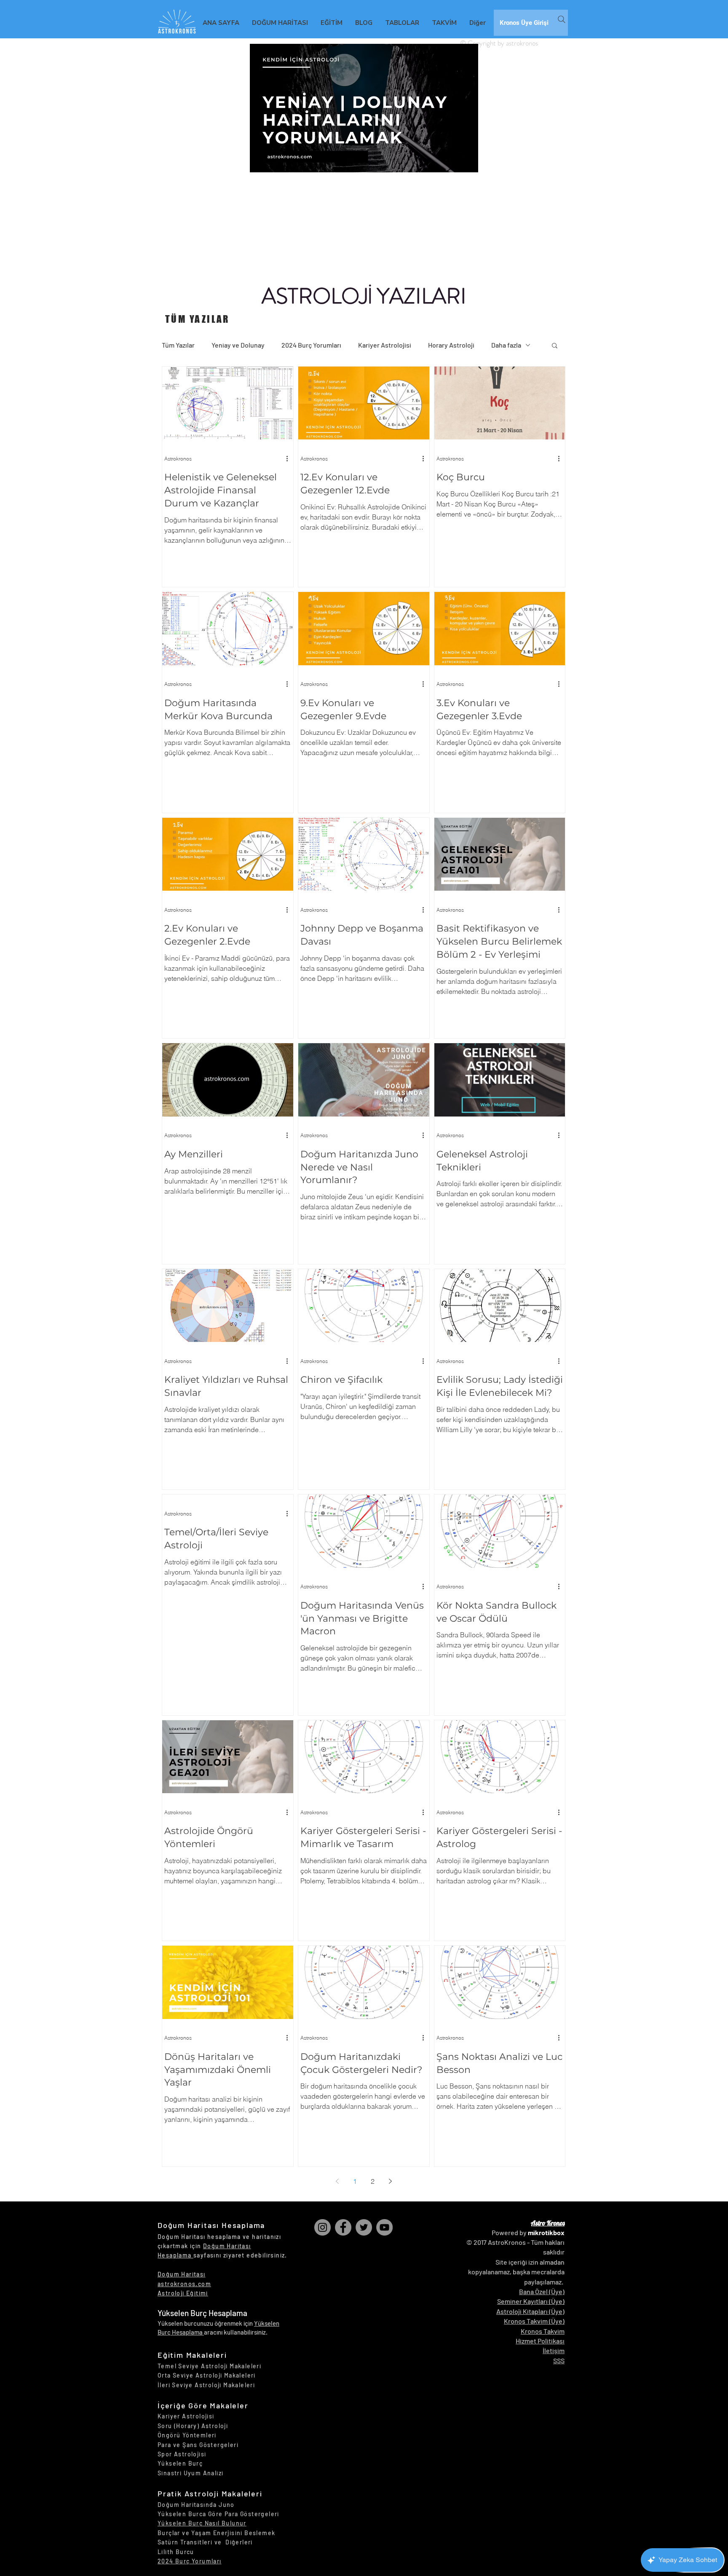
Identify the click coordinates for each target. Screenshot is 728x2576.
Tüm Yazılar (178, 345)
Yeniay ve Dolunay (238, 345)
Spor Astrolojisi (182, 2454)
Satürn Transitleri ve (191, 2542)
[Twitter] (364, 2227)
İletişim (554, 2350)
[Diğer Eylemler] (290, 458)
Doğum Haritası (182, 2274)
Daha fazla (506, 345)
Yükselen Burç (180, 2463)
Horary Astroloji (451, 345)
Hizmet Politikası (540, 2341)
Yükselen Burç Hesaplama (202, 2313)
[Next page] (390, 2181)
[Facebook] (343, 2227)
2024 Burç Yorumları (311, 345)
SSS (559, 2360)
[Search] (562, 19)
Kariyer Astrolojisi (385, 345)
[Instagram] (323, 2227)
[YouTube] (384, 2227)
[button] (555, 346)
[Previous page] (337, 2181)
